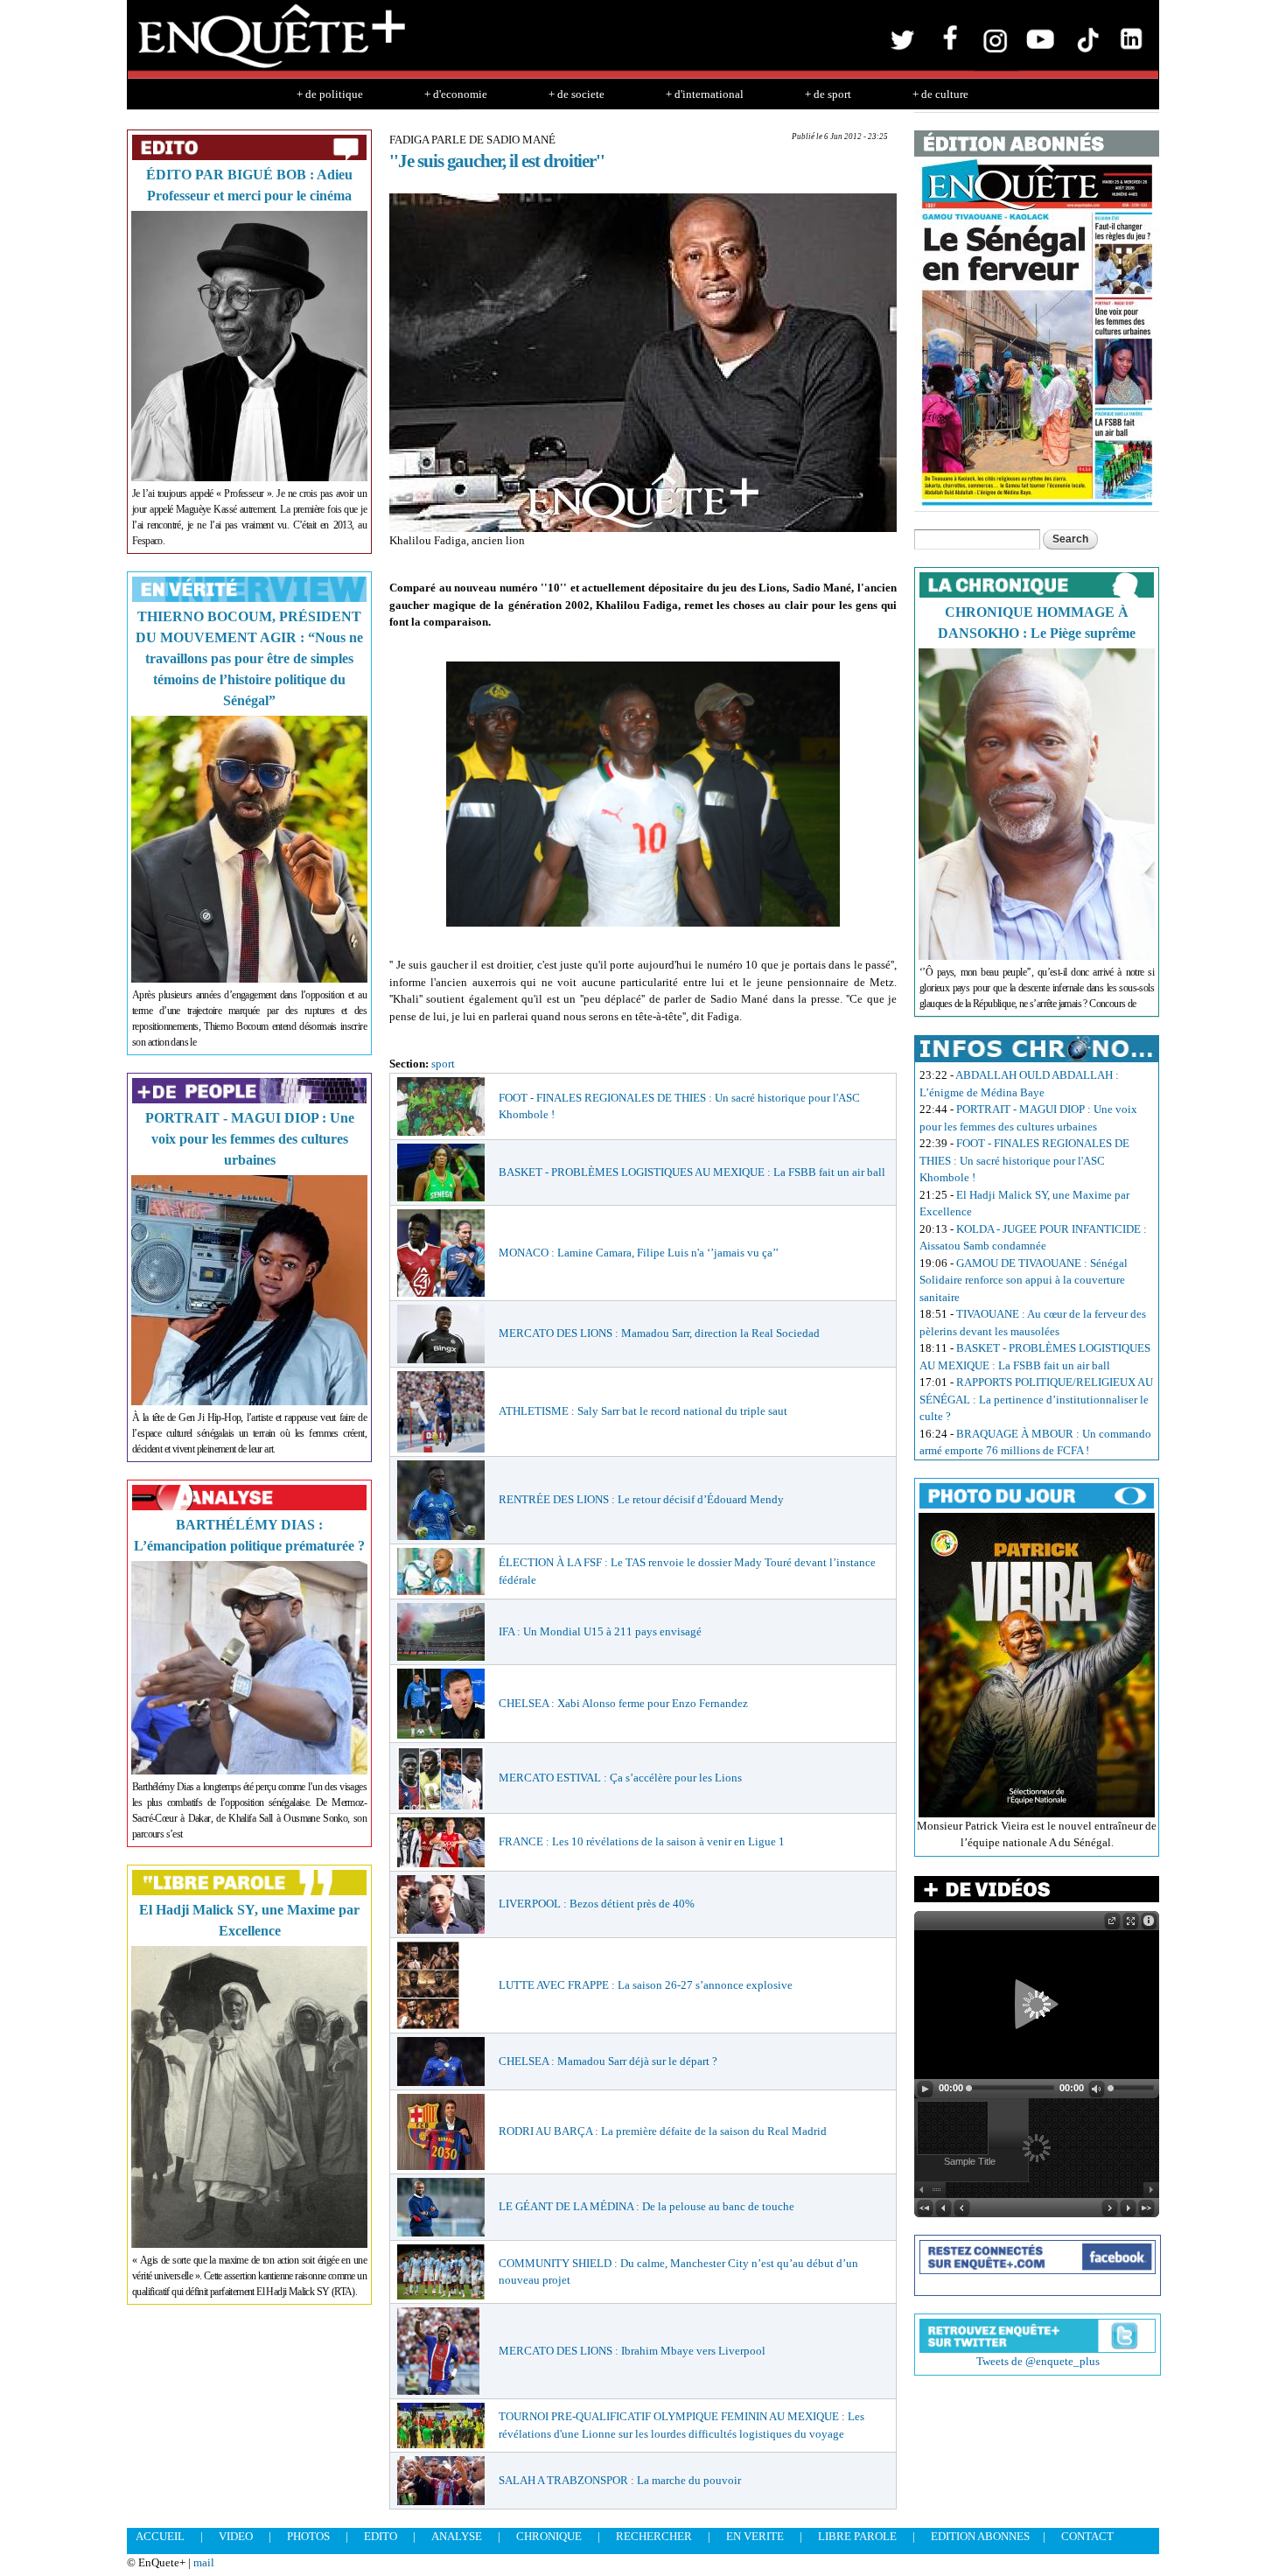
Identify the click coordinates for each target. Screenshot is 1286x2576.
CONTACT (1087, 2536)
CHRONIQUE (549, 2536)
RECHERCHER (654, 2536)
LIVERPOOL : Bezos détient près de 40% (597, 1904)
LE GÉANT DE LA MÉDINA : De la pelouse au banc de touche (646, 2206)
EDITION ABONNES (980, 2536)
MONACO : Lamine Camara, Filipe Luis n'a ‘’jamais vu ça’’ (639, 1253)
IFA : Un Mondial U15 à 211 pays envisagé (600, 1631)
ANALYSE (457, 2536)
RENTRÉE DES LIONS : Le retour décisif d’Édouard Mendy (641, 1499)
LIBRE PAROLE (857, 2536)
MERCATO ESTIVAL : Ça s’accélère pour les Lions (620, 1778)
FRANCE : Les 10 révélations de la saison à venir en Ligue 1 (642, 1841)
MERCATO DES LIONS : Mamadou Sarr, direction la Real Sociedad (659, 1333)
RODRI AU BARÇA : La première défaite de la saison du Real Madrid (663, 2131)
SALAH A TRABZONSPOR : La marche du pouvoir (620, 2480)
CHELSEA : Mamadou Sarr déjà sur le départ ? (608, 2061)
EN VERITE (755, 2536)
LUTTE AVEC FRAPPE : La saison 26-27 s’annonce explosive (646, 1985)
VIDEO (236, 2536)
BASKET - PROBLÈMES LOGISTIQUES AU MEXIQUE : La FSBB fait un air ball (692, 1172)
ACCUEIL (160, 2536)
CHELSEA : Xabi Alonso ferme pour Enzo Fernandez (623, 1703)
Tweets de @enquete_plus (1038, 2361)
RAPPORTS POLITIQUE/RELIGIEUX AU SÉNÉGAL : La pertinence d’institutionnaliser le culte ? (1036, 1399)
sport (443, 1064)
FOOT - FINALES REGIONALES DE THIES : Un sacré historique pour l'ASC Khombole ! (1024, 1160)
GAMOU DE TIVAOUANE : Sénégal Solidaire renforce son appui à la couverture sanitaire (1024, 1280)
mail (204, 2562)
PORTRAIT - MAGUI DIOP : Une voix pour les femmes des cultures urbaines (250, 1139)
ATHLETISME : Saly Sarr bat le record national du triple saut (643, 1411)
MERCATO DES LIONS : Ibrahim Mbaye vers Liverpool (632, 2351)
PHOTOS (308, 2536)
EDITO (381, 2536)
